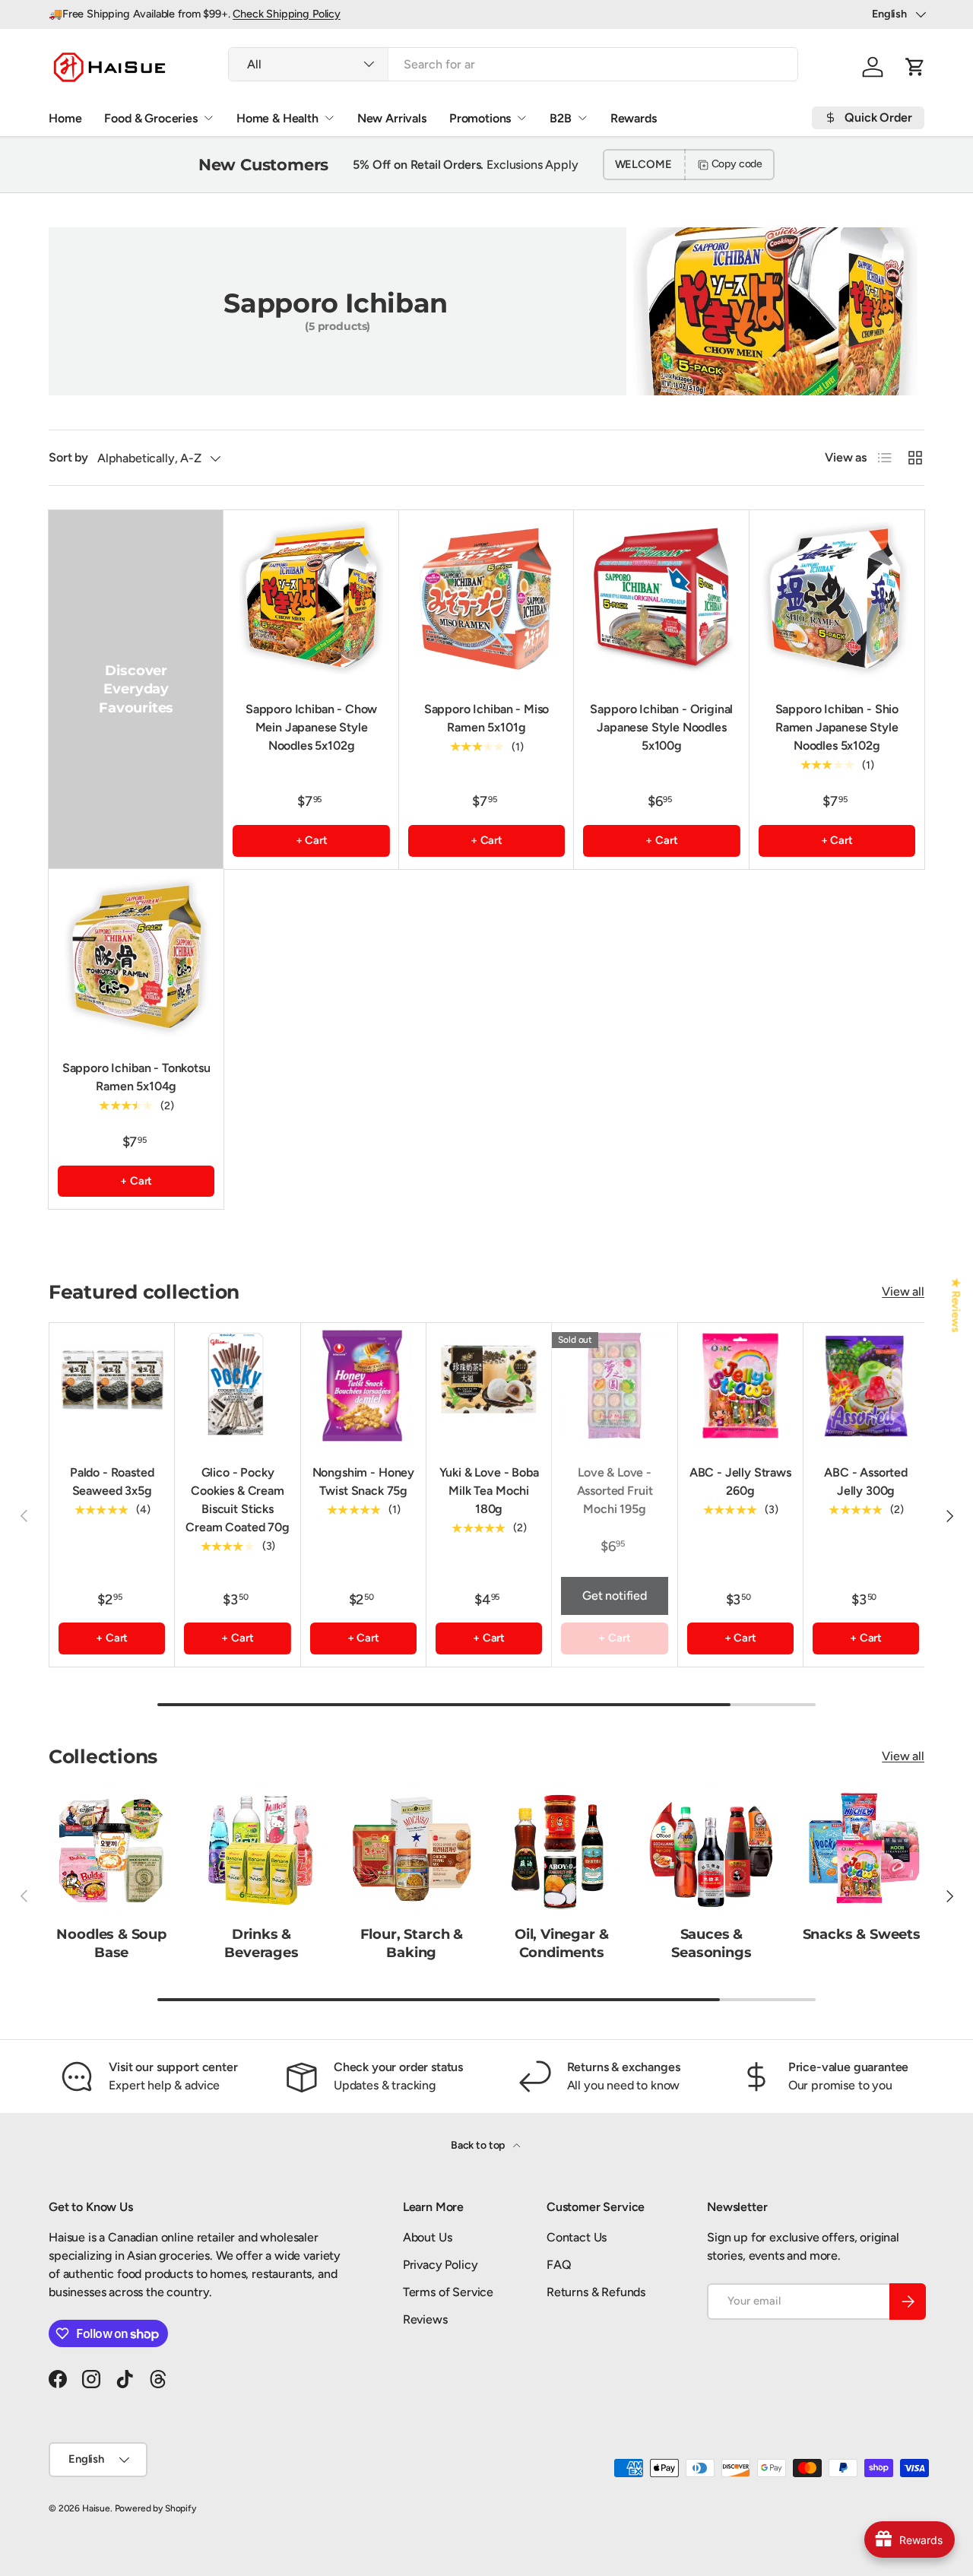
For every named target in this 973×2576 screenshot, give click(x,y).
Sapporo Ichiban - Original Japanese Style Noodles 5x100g (661, 727)
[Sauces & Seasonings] (711, 1850)
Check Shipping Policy (287, 14)
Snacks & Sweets (862, 1934)
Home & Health (277, 118)
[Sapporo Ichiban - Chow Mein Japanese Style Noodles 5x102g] (311, 598)
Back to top (479, 2145)
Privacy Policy (441, 2265)
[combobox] (513, 64)
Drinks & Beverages (261, 1943)
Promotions (480, 118)
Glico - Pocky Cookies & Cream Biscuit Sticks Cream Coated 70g (237, 1500)
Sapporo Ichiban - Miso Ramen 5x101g (486, 718)
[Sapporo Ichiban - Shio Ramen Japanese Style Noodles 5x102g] (837, 598)
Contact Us (577, 2237)
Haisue (96, 2508)
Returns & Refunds (596, 2292)
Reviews (425, 2319)
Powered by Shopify (155, 2508)
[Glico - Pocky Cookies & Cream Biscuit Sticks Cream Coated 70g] (237, 1385)
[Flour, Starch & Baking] (412, 1850)
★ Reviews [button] (956, 1305)
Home (65, 118)
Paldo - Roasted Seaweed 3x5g (112, 1482)
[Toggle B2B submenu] (582, 118)
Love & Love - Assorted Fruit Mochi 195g (615, 1491)
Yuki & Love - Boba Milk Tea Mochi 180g (489, 1491)
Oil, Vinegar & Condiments (562, 1943)
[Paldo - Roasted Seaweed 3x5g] (112, 1385)
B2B (561, 118)
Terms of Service (448, 2292)
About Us (428, 2237)
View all (903, 1291)
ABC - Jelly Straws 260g (740, 1482)
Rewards (634, 118)
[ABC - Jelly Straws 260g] (740, 1385)
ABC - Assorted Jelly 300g (866, 1482)
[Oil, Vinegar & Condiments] (561, 1850)
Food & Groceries (151, 118)
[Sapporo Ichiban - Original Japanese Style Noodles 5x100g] (661, 598)
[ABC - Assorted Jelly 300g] (866, 1385)
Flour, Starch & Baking (412, 1943)
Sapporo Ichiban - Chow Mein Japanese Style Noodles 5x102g (311, 727)
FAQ (559, 2265)
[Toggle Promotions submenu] (521, 118)
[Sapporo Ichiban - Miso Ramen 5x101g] (486, 598)
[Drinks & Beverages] (261, 1850)
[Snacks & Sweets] (862, 1850)
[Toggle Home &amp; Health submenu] (329, 118)
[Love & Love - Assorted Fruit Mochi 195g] (614, 1385)
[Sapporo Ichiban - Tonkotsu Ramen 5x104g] (136, 956)
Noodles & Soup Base (111, 1943)
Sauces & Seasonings (711, 1943)
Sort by (68, 457)
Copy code (737, 164)
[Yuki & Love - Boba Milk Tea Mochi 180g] (489, 1385)
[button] (915, 67)
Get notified (615, 1596)
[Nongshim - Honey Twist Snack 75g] (363, 1385)
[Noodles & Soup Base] (111, 1850)
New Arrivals (392, 118)
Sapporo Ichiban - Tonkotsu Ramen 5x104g (136, 1077)
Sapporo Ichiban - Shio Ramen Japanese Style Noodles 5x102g (837, 727)
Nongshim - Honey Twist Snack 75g (363, 1482)
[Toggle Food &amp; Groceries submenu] (208, 118)
